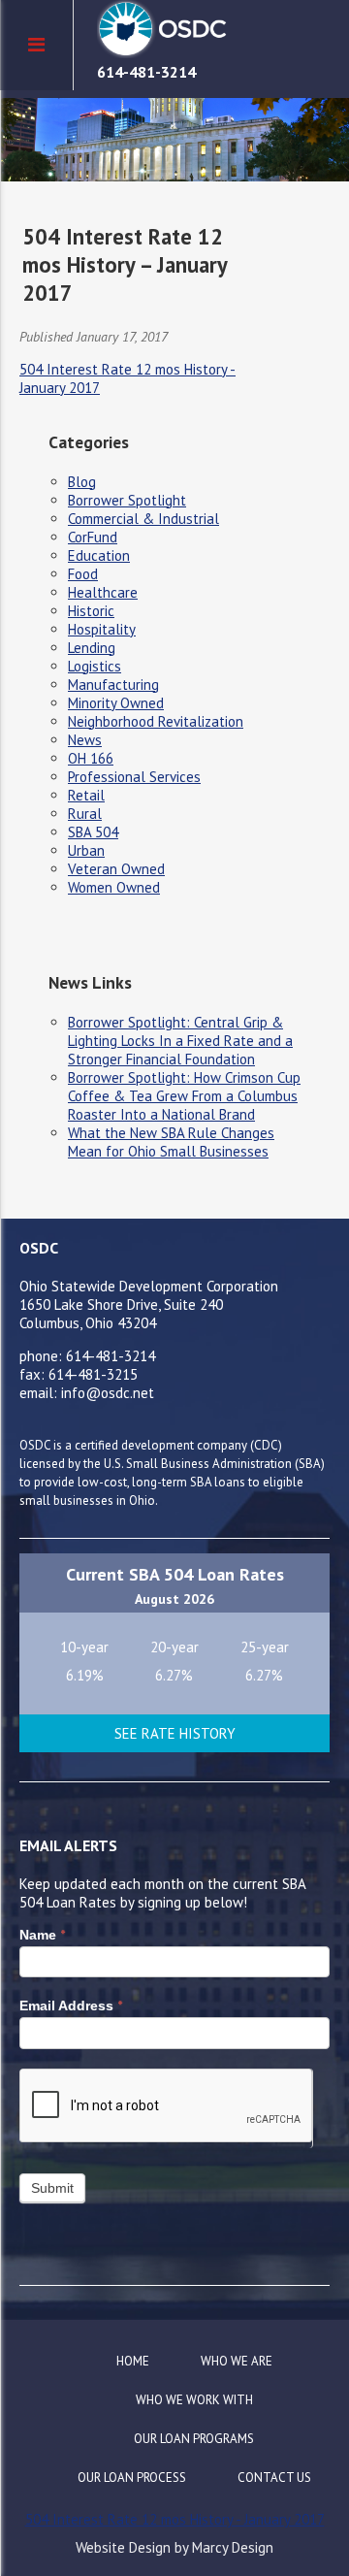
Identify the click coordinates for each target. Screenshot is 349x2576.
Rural (85, 814)
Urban (86, 850)
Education (99, 555)
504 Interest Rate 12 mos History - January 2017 (175, 2519)
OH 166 (91, 758)
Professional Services (134, 777)
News (85, 740)
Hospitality (102, 629)
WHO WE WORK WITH (194, 2400)
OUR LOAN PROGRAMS (194, 2439)
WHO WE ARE (237, 2361)
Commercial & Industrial (143, 519)
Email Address (71, 2005)
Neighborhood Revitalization (156, 721)
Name (42, 1935)
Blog (82, 482)
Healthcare (103, 592)
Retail (86, 795)
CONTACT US (274, 2478)
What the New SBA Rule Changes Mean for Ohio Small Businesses (171, 1142)
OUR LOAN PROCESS (132, 2478)
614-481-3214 (146, 72)
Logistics (95, 666)
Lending (92, 648)
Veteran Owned (116, 869)
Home (133, 2361)
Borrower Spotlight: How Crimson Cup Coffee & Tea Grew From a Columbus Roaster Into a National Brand (184, 1096)
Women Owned (114, 887)
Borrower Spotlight (127, 500)
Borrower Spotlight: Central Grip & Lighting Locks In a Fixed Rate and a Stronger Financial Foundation (180, 1041)
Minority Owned (116, 703)
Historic (91, 611)
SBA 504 (93, 832)
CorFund (93, 537)
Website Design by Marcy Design (174, 2547)
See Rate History (175, 1733)
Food (83, 574)
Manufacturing (113, 685)
